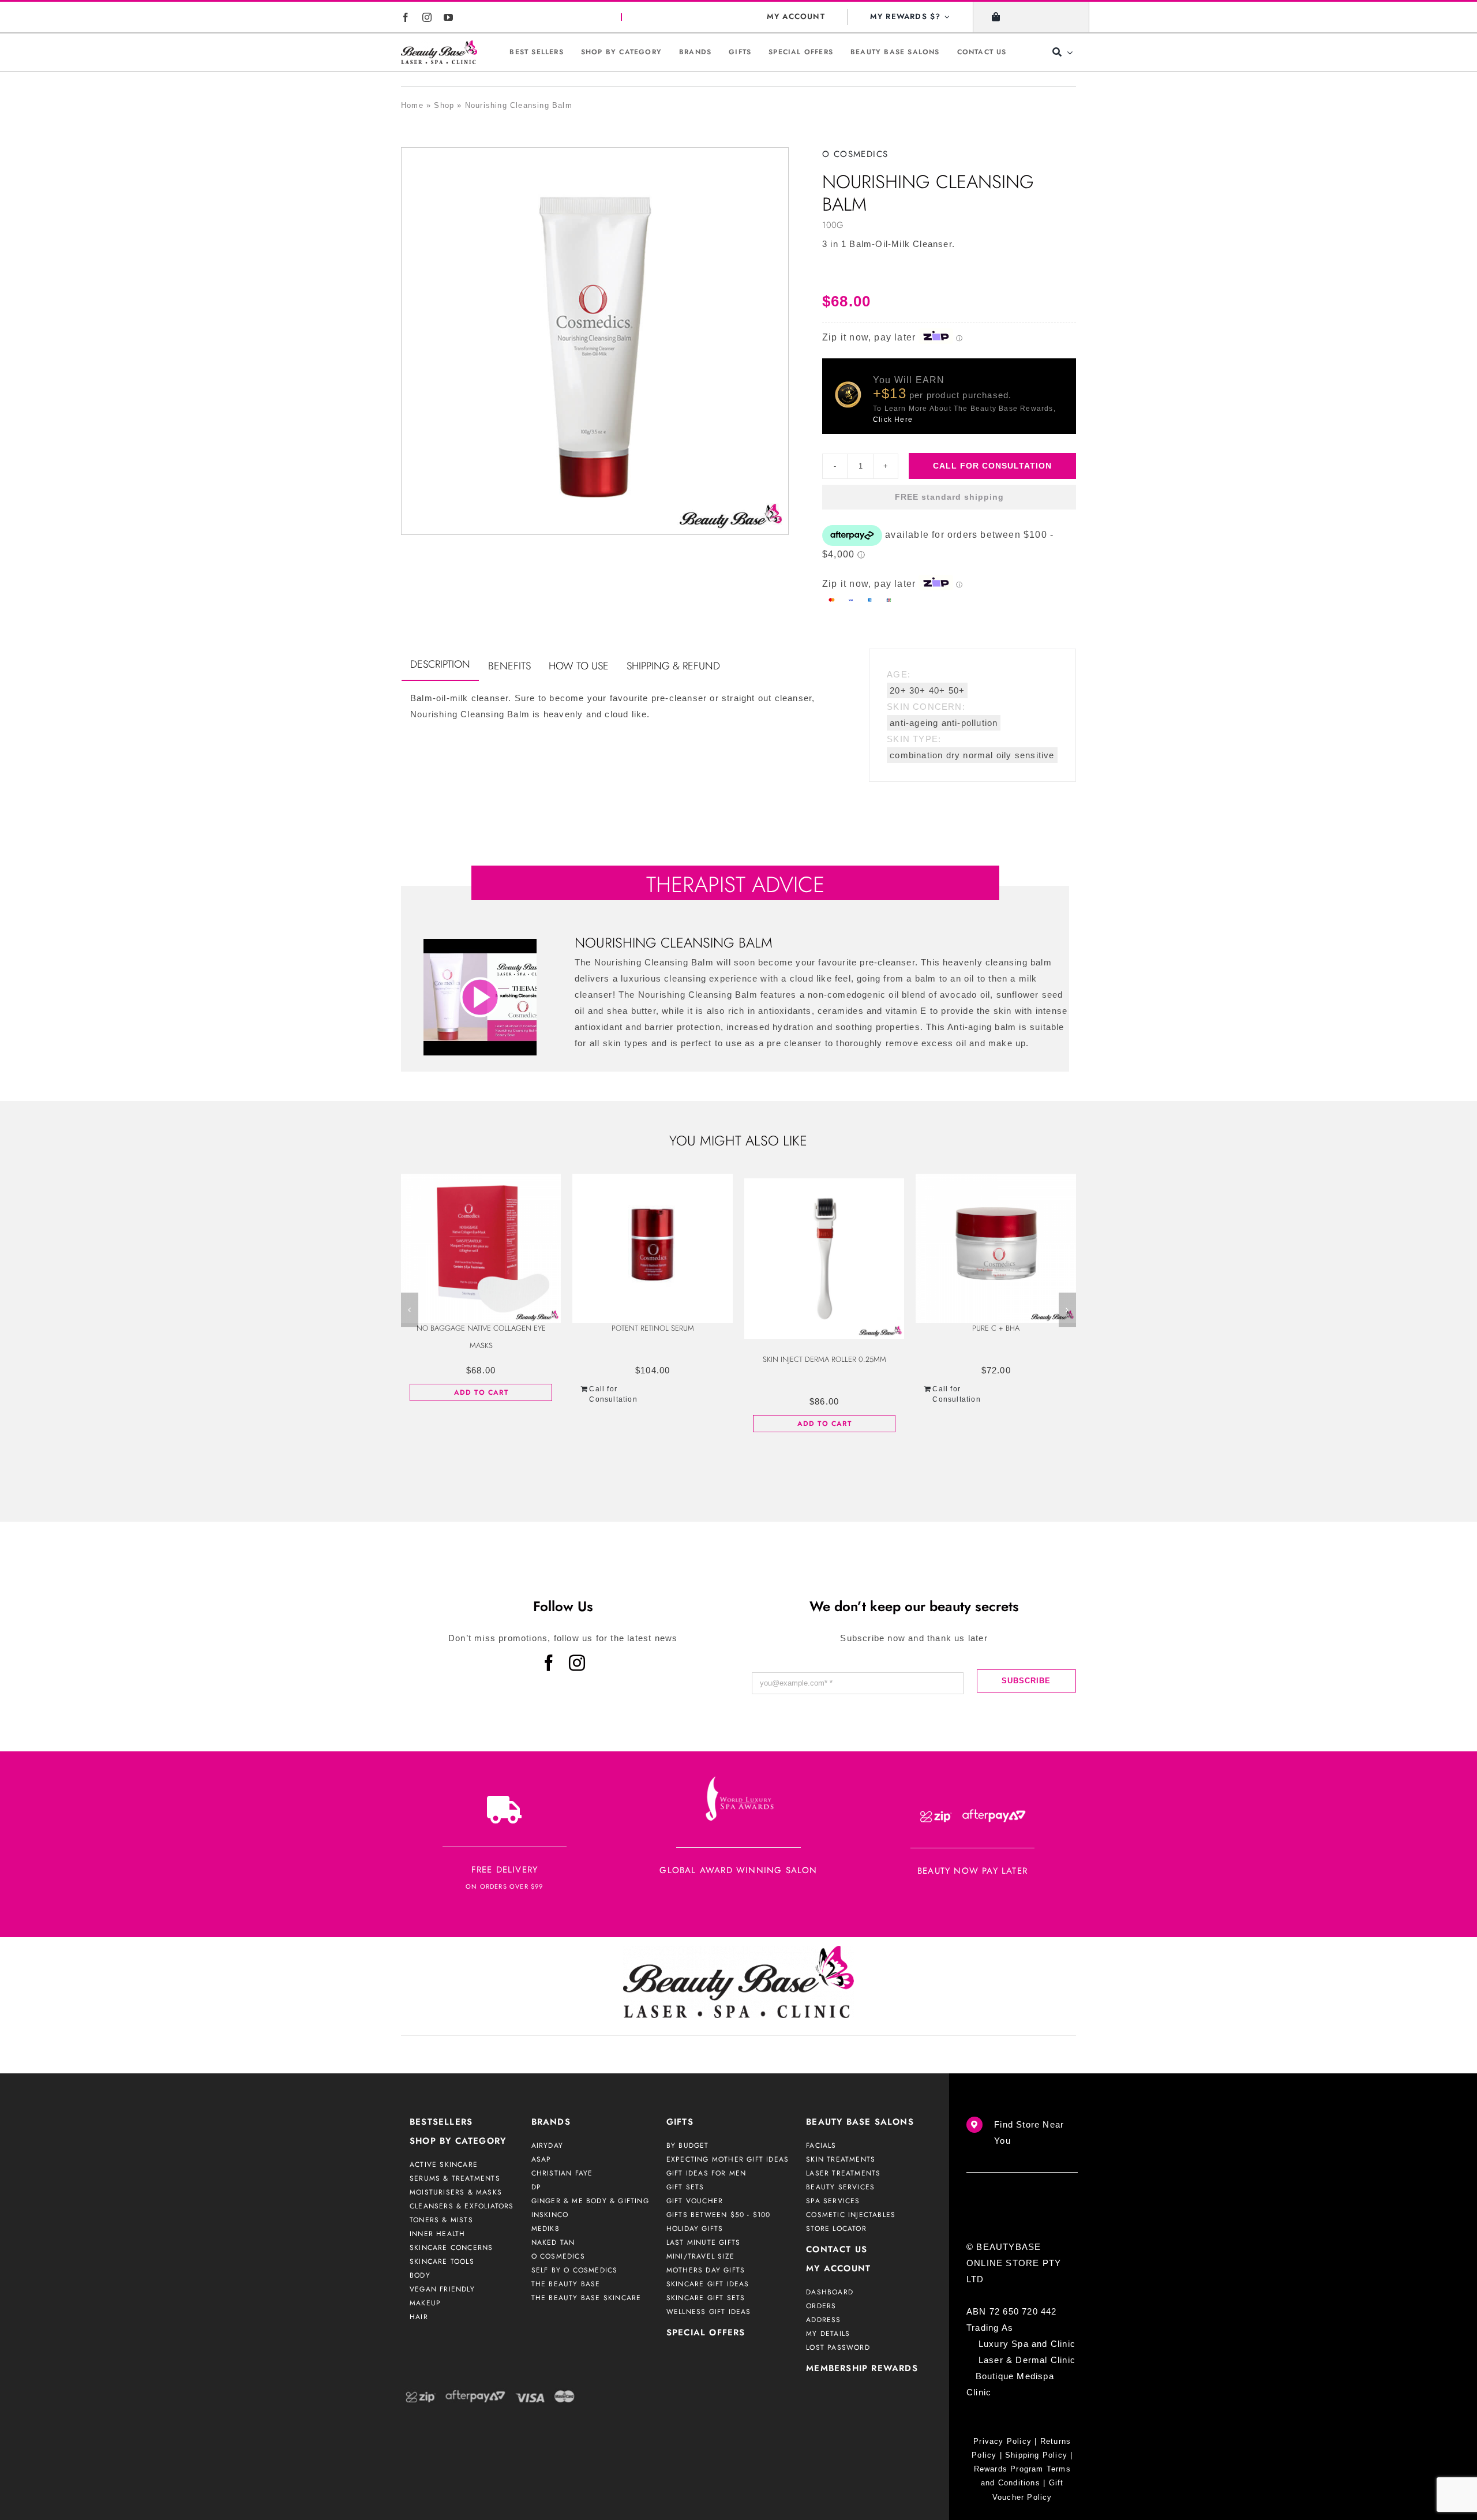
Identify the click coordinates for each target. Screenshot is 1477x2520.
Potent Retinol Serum (653, 1328)
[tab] (440, 665)
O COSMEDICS (855, 154)
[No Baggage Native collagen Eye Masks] (481, 1243)
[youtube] (449, 17)
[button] (410, 1310)
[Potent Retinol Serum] (653, 1243)
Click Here (893, 420)
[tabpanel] (618, 712)
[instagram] (427, 17)
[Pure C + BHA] (996, 1243)
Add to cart (481, 1392)
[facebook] (406, 17)
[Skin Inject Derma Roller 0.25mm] (824, 1259)
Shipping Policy (1036, 2455)
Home (412, 105)
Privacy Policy (1002, 2441)
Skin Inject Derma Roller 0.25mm (824, 1359)
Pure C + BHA (996, 1328)
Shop (444, 105)
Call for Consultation (992, 466)
